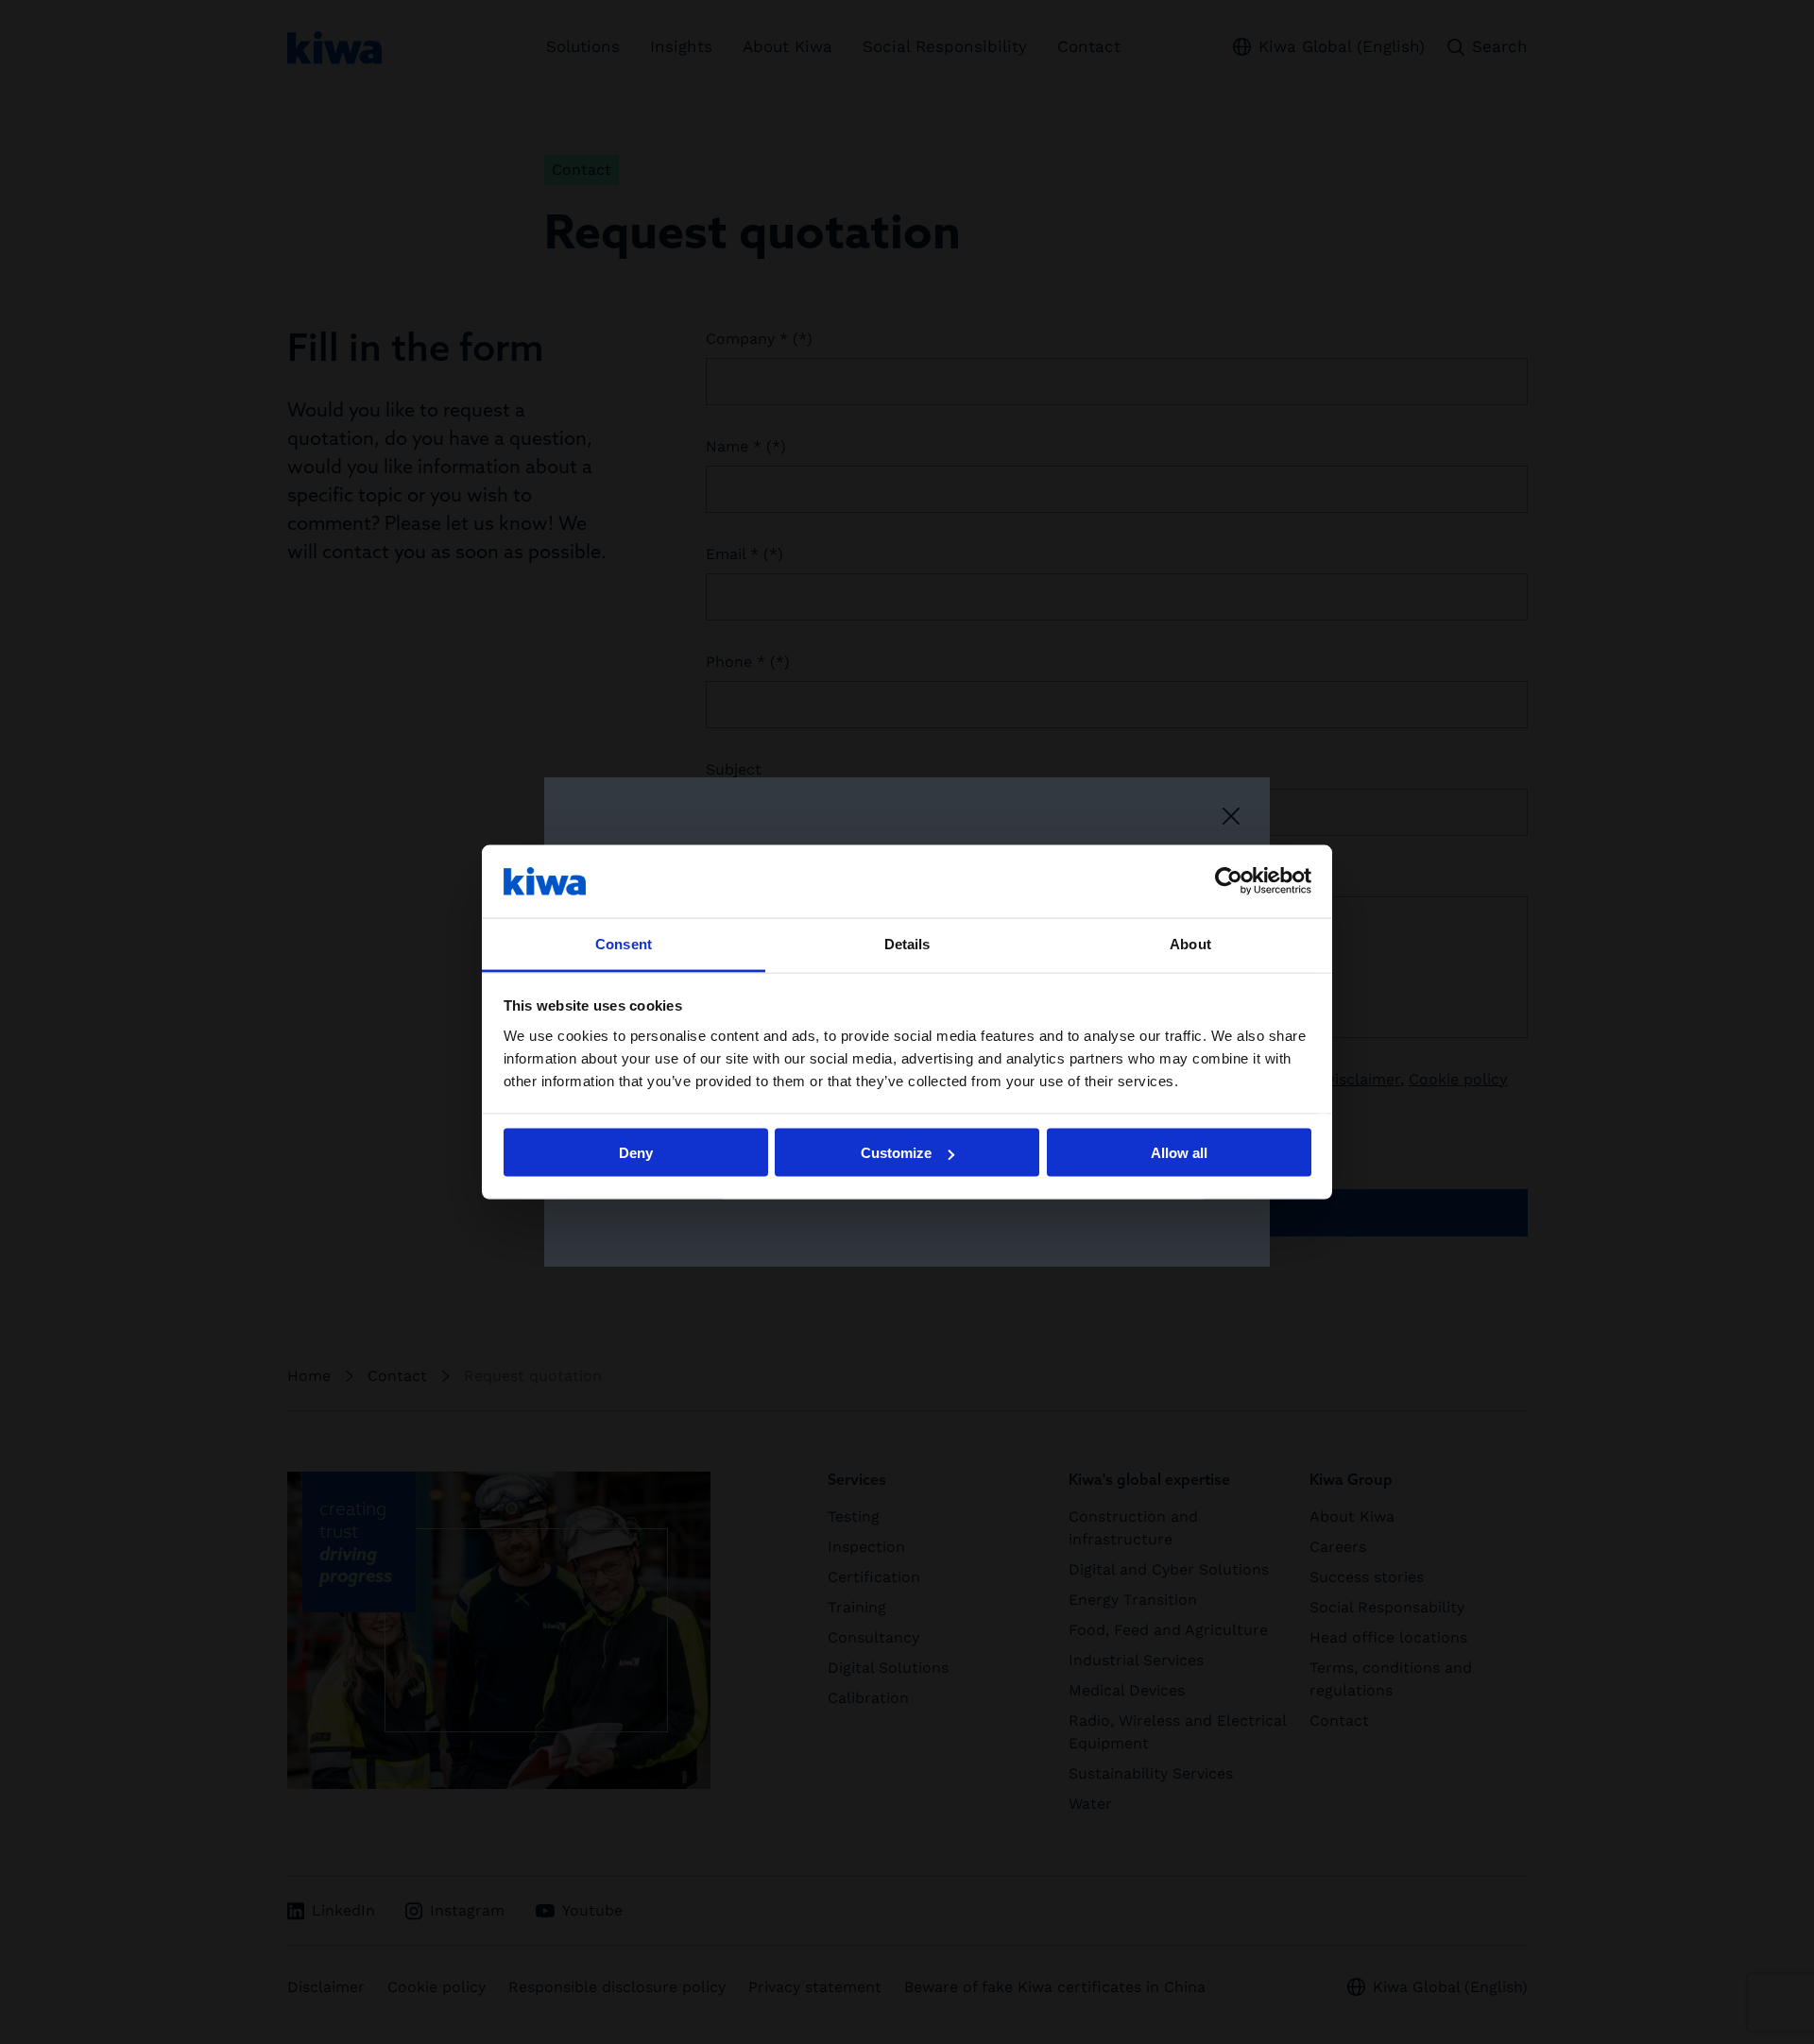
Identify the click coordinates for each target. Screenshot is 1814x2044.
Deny (636, 1153)
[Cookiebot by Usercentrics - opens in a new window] (1229, 881)
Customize (896, 1153)
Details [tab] (907, 943)
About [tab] (1190, 943)
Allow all (1179, 1153)
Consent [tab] (624, 943)
